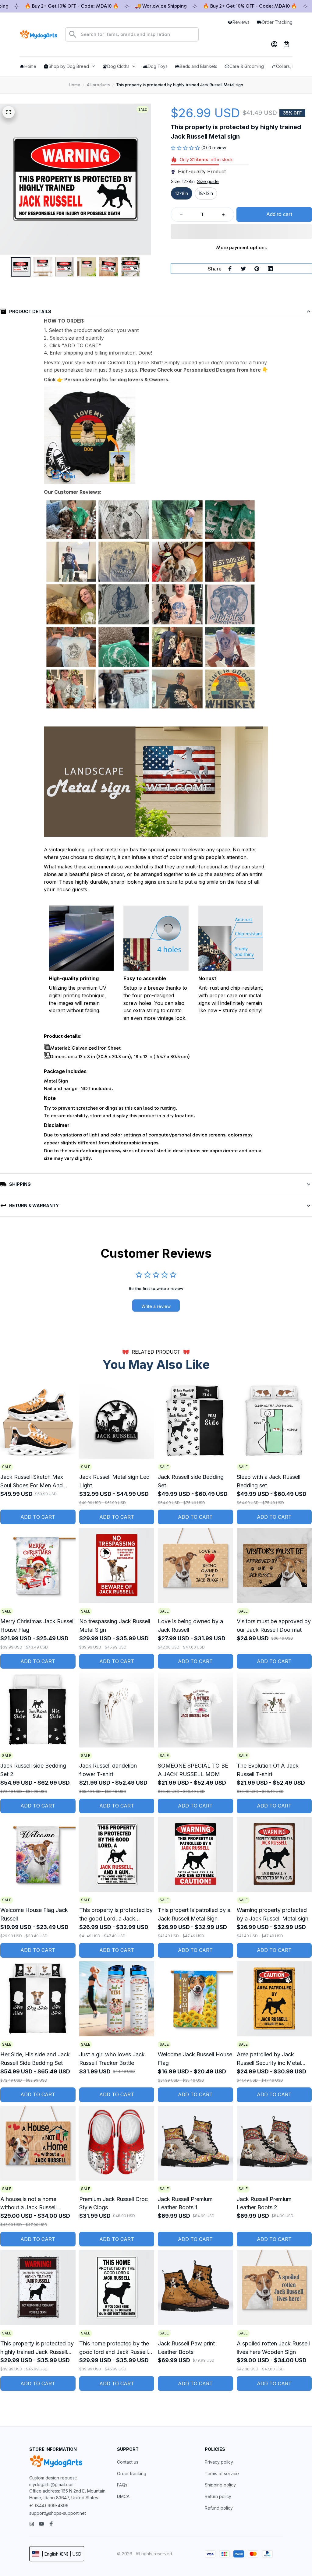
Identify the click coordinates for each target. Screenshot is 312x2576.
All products (98, 85)
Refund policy (219, 2508)
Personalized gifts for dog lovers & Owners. (117, 380)
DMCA (123, 2496)
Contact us (128, 2462)
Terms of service (222, 2474)
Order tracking (132, 2474)
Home (74, 85)
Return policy (218, 2496)
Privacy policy (219, 2462)
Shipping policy (220, 2485)
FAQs (122, 2485)
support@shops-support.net (58, 2513)
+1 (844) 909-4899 (49, 2505)
